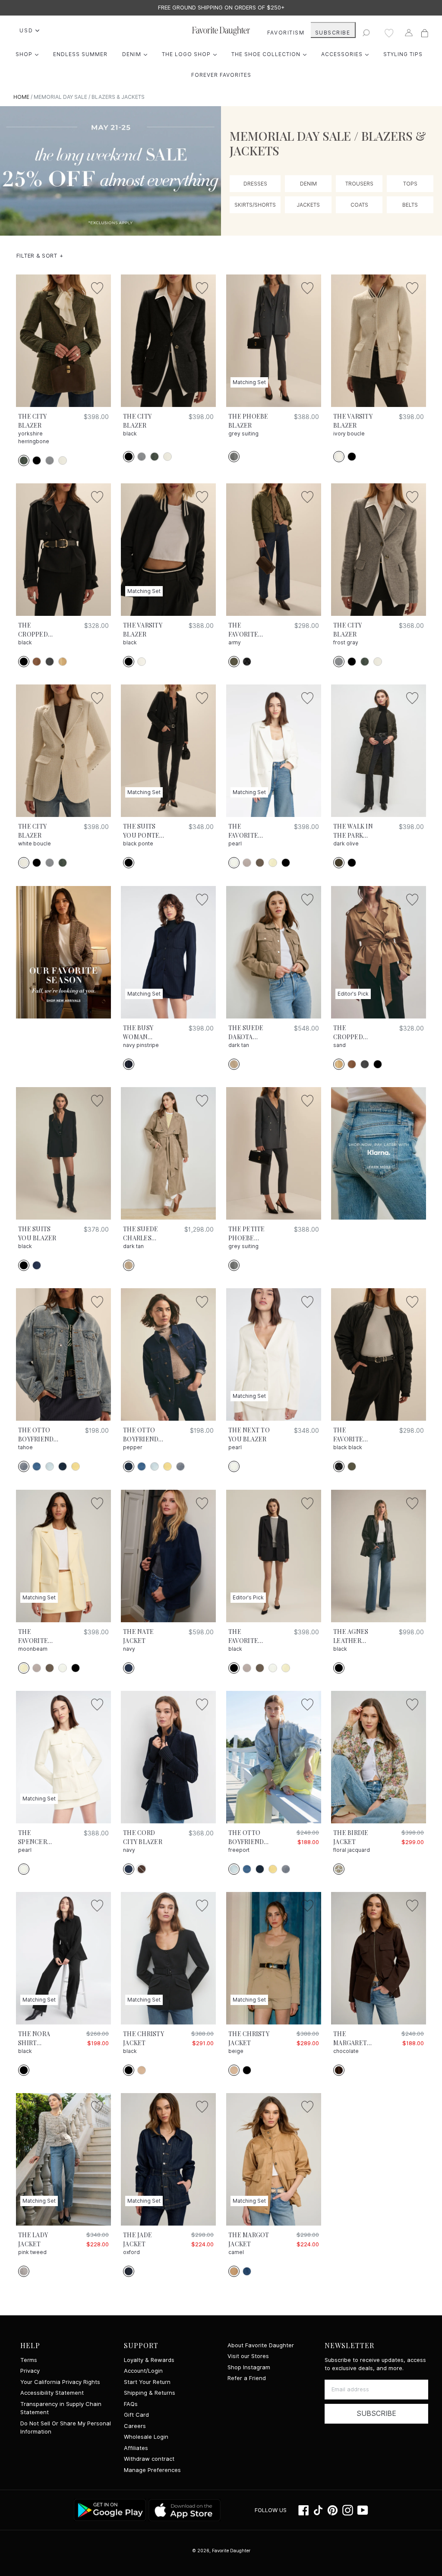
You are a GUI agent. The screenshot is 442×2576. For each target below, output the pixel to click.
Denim (137, 54)
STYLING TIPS (403, 54)
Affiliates (136, 2448)
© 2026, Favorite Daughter (221, 2551)
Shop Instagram (249, 2367)
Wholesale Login (146, 2437)
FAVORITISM (286, 33)
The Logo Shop (191, 54)
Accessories (347, 54)
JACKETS (308, 205)
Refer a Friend (247, 2378)
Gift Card (136, 2415)
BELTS (410, 205)
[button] (40, 256)
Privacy (30, 2371)
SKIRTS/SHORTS (255, 205)
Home (21, 97)
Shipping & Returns (150, 2393)
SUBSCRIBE (333, 33)
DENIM (308, 184)
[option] (221, 8)
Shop (29, 54)
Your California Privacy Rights (60, 2382)
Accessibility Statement (52, 2393)
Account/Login (143, 2371)
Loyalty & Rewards (149, 2360)
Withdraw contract (149, 2459)
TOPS (410, 184)
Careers (135, 2426)
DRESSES (255, 184)
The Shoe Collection (271, 54)
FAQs (131, 2404)
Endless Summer (80, 54)
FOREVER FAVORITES (221, 75)
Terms (29, 2360)
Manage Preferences (152, 2470)
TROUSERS (359, 184)
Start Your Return (147, 2382)
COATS (359, 205)
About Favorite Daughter (261, 2345)
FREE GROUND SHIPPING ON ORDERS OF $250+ (221, 8)
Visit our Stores (248, 2356)
